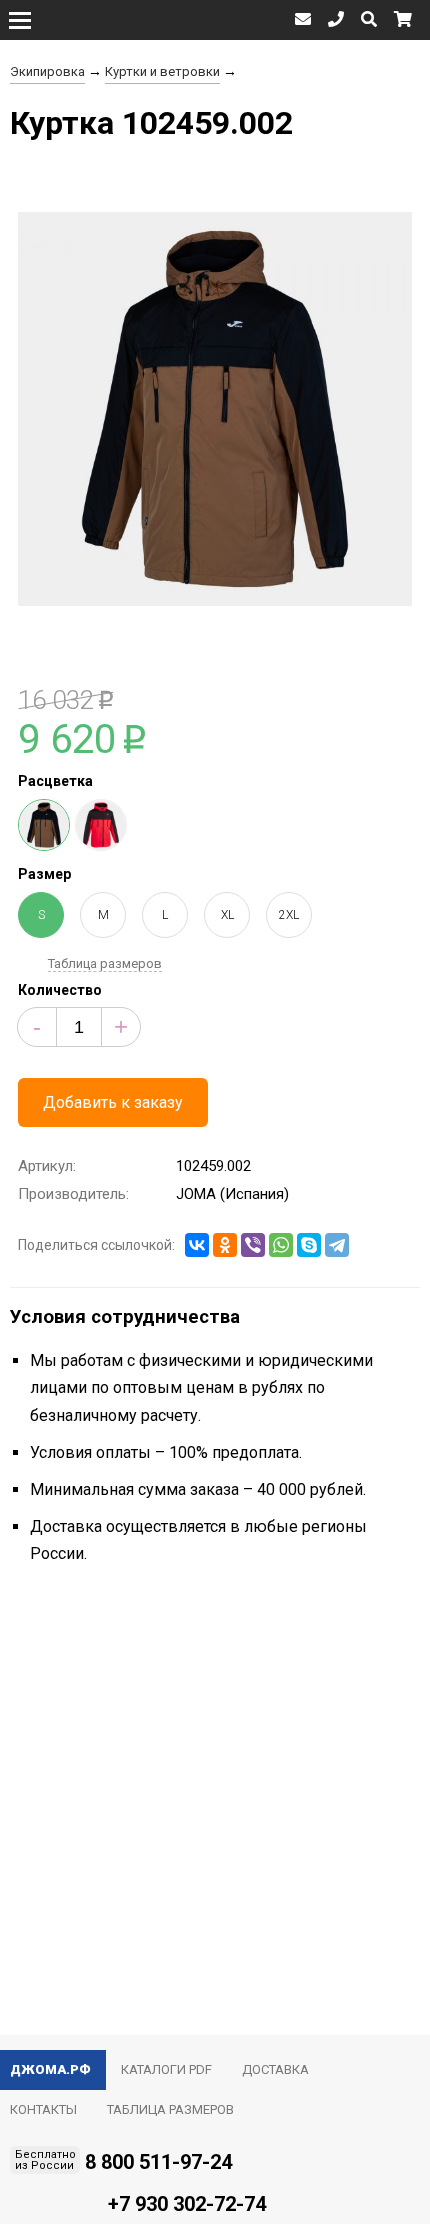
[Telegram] (337, 1245)
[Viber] (253, 1245)
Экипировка (47, 71)
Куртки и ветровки (162, 71)
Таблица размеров (105, 963)
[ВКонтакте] (197, 1245)
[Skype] (309, 1245)
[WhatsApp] (281, 1245)
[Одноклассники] (225, 1245)
